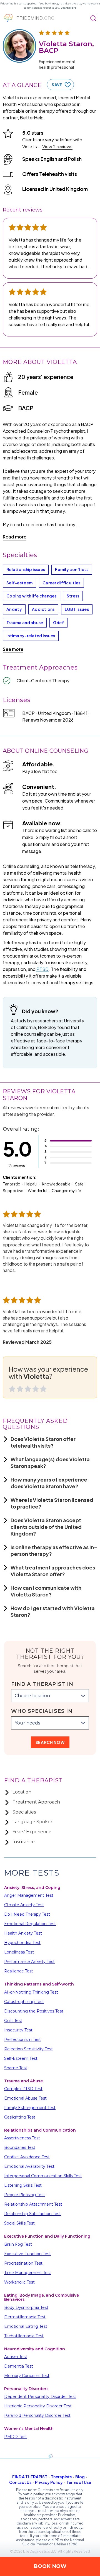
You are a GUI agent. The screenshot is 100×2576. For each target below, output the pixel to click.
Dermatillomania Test (25, 2317)
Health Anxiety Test (23, 1933)
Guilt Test (13, 2021)
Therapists (61, 2477)
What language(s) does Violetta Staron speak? (50, 1462)
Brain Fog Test (18, 2244)
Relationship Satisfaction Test (32, 2214)
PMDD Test (16, 2437)
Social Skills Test (19, 2223)
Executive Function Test (27, 2254)
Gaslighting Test (20, 2117)
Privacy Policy (49, 2482)
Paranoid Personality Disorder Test (37, 2415)
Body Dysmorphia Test (26, 2307)
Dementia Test (19, 2366)
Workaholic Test (19, 2282)
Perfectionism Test (22, 2039)
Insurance (24, 1842)
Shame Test (16, 2068)
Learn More (68, 8)
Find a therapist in (42, 1684)
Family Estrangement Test (30, 2108)
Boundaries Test (20, 2147)
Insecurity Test (18, 2030)
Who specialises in (42, 1711)
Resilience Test (19, 1971)
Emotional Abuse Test (25, 2098)
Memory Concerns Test (27, 2376)
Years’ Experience (32, 1832)
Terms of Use (79, 2482)
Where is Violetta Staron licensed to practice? (52, 1503)
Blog (80, 2477)
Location (22, 1792)
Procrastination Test (23, 2263)
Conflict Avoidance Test (27, 2157)
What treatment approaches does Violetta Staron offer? (53, 1571)
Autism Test (16, 2357)
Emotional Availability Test (29, 2166)
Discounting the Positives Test (34, 2011)
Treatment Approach (36, 1802)
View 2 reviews (57, 147)
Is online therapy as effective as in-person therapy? (54, 1550)
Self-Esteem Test (21, 2058)
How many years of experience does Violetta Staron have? (49, 1483)
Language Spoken (33, 1822)
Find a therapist (30, 2477)
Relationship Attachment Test (33, 2204)
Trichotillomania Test (24, 2336)
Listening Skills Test (23, 2185)
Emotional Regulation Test (30, 1924)
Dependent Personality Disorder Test (40, 2397)
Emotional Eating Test (26, 2326)
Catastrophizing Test (24, 2002)
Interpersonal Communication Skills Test (43, 2176)
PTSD (42, 969)
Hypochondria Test (22, 1943)
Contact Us (20, 2482)
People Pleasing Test (25, 2195)
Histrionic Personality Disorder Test (38, 2406)
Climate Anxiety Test (24, 1905)
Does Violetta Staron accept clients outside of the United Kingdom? (46, 1527)
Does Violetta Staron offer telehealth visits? (43, 1442)
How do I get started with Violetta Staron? (53, 1611)
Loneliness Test (19, 1952)
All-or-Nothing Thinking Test (31, 1992)
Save (57, 85)
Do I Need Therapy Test (27, 1914)
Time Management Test (28, 2273)
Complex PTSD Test (23, 2089)
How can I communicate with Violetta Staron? (46, 1591)
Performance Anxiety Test (29, 1962)
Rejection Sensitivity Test (28, 2049)
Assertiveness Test (22, 2138)
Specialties (24, 1812)
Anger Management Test (29, 1895)
